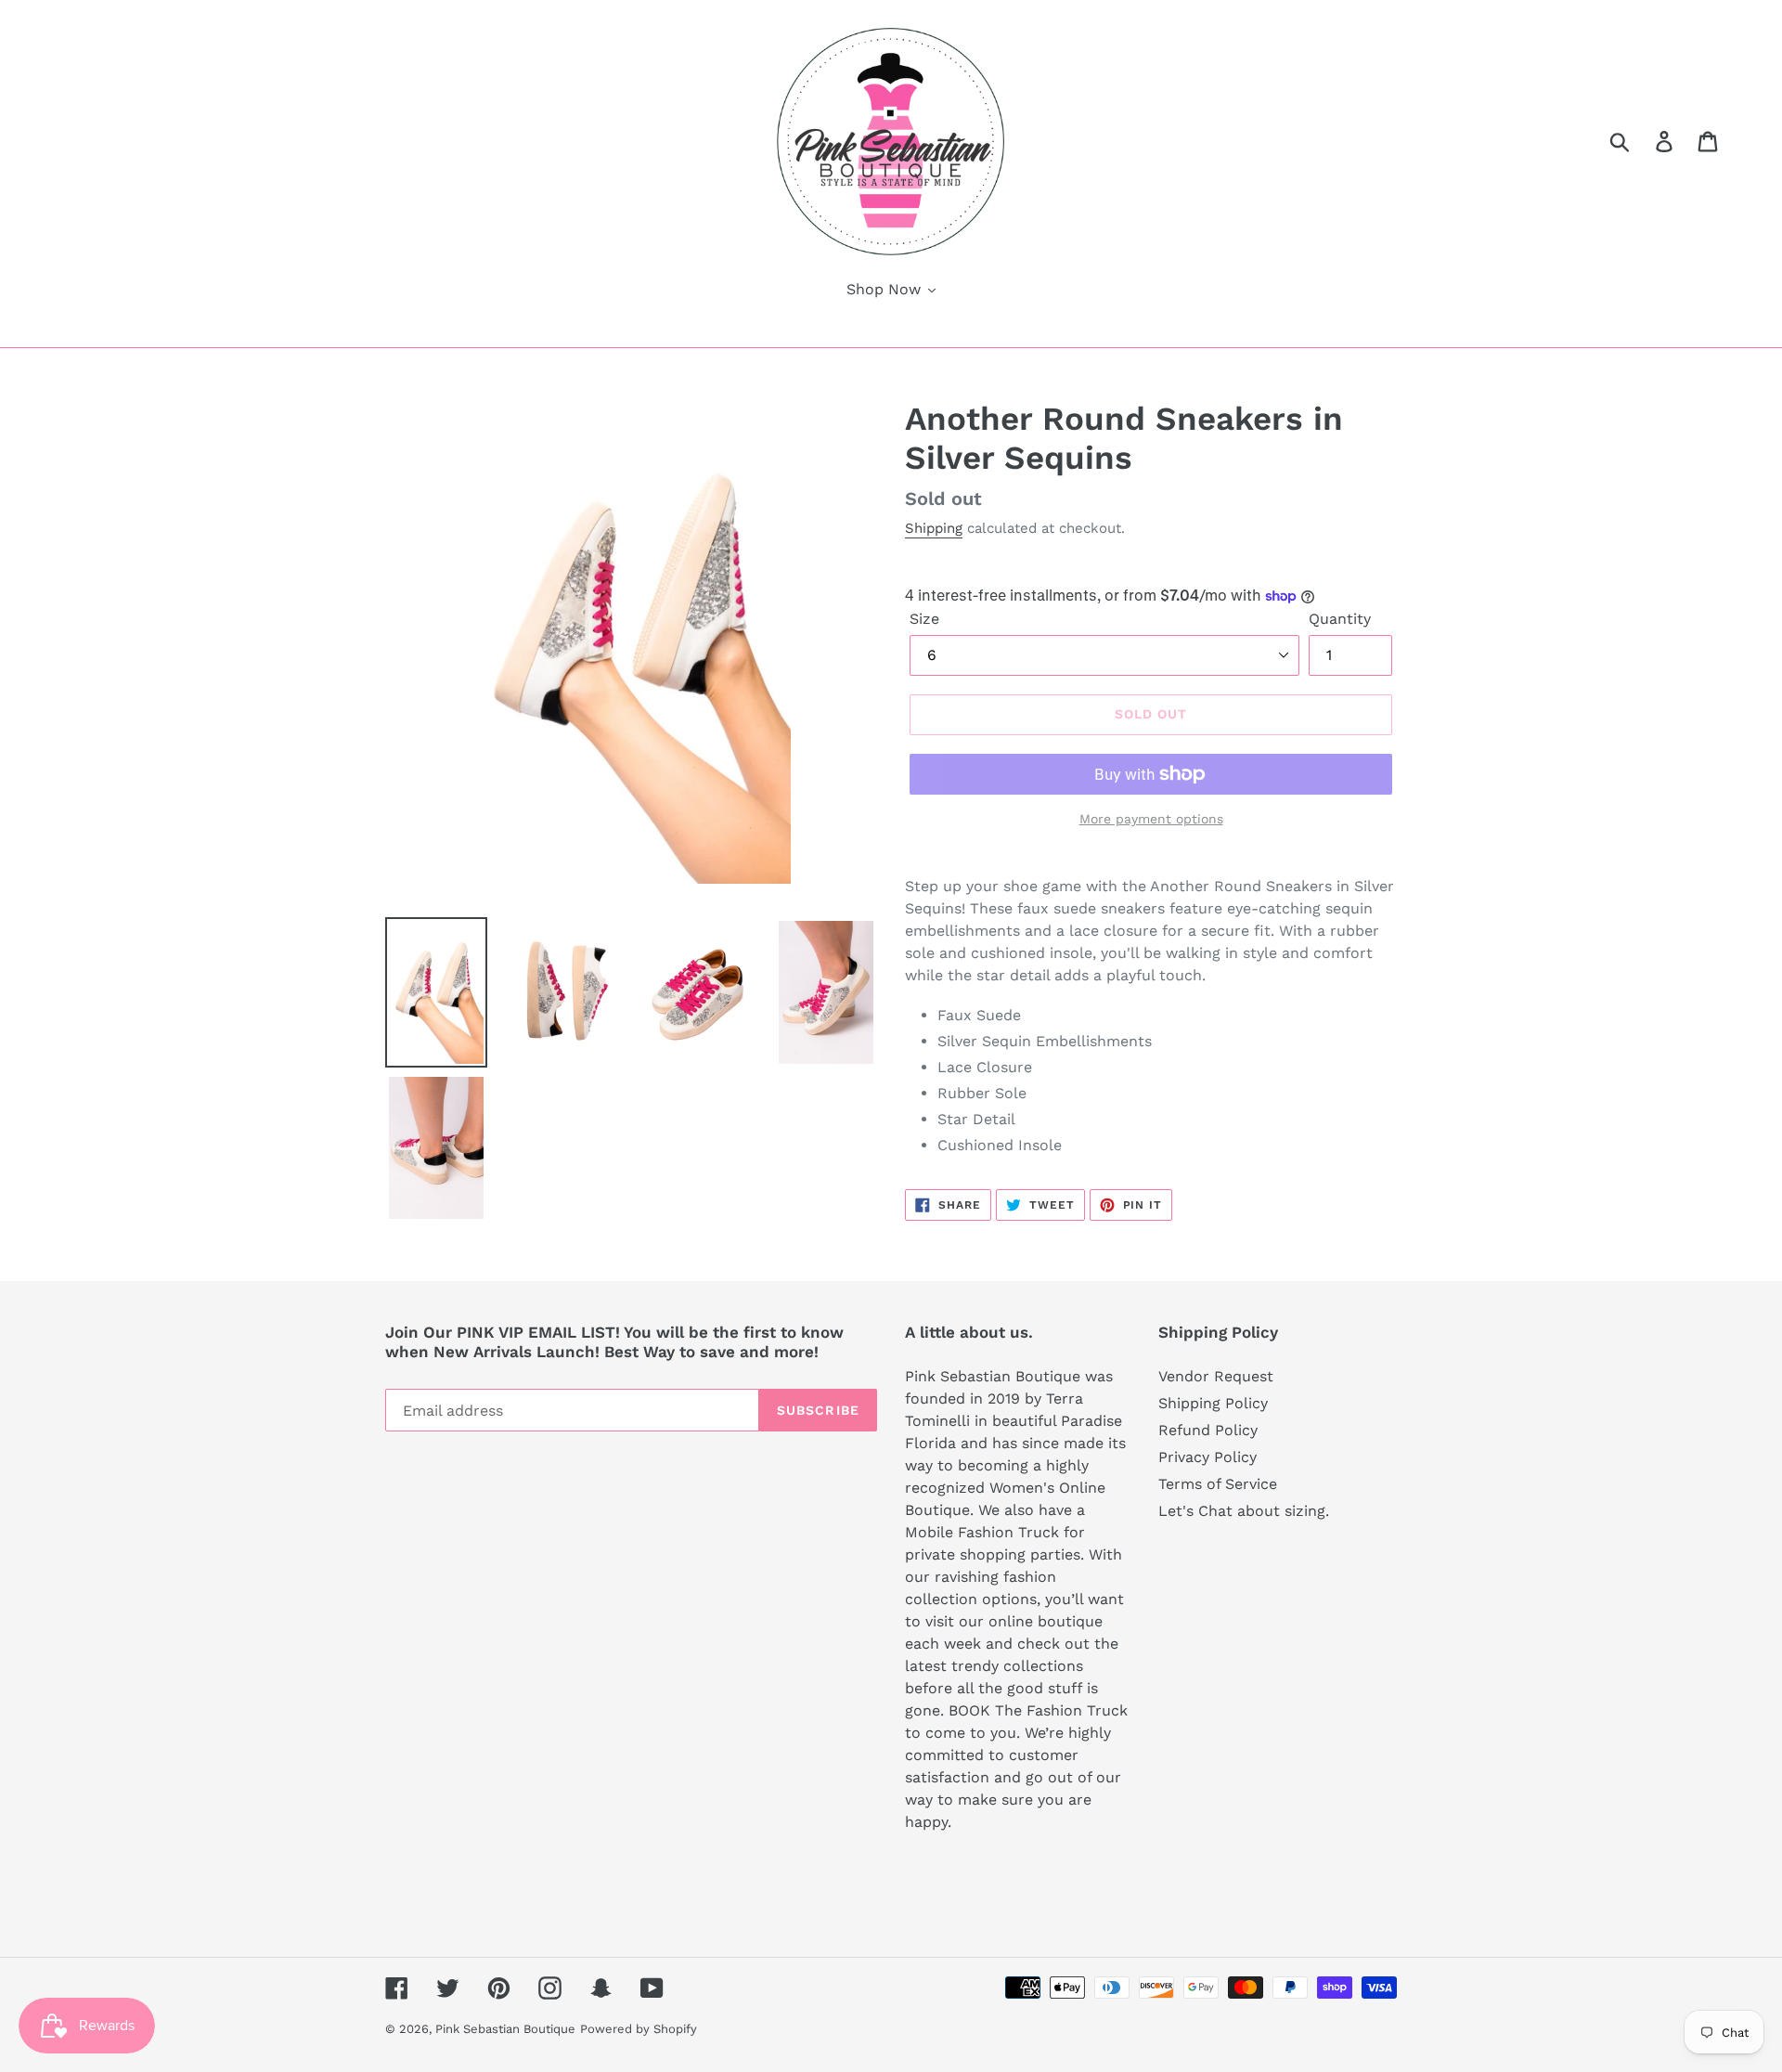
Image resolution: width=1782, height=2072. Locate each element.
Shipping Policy (1213, 1403)
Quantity (1340, 619)
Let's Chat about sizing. (1244, 1511)
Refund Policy (1208, 1430)
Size (924, 619)
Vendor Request (1216, 1376)
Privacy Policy (1207, 1457)
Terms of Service (1218, 1484)
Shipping (934, 528)
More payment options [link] (1151, 819)
